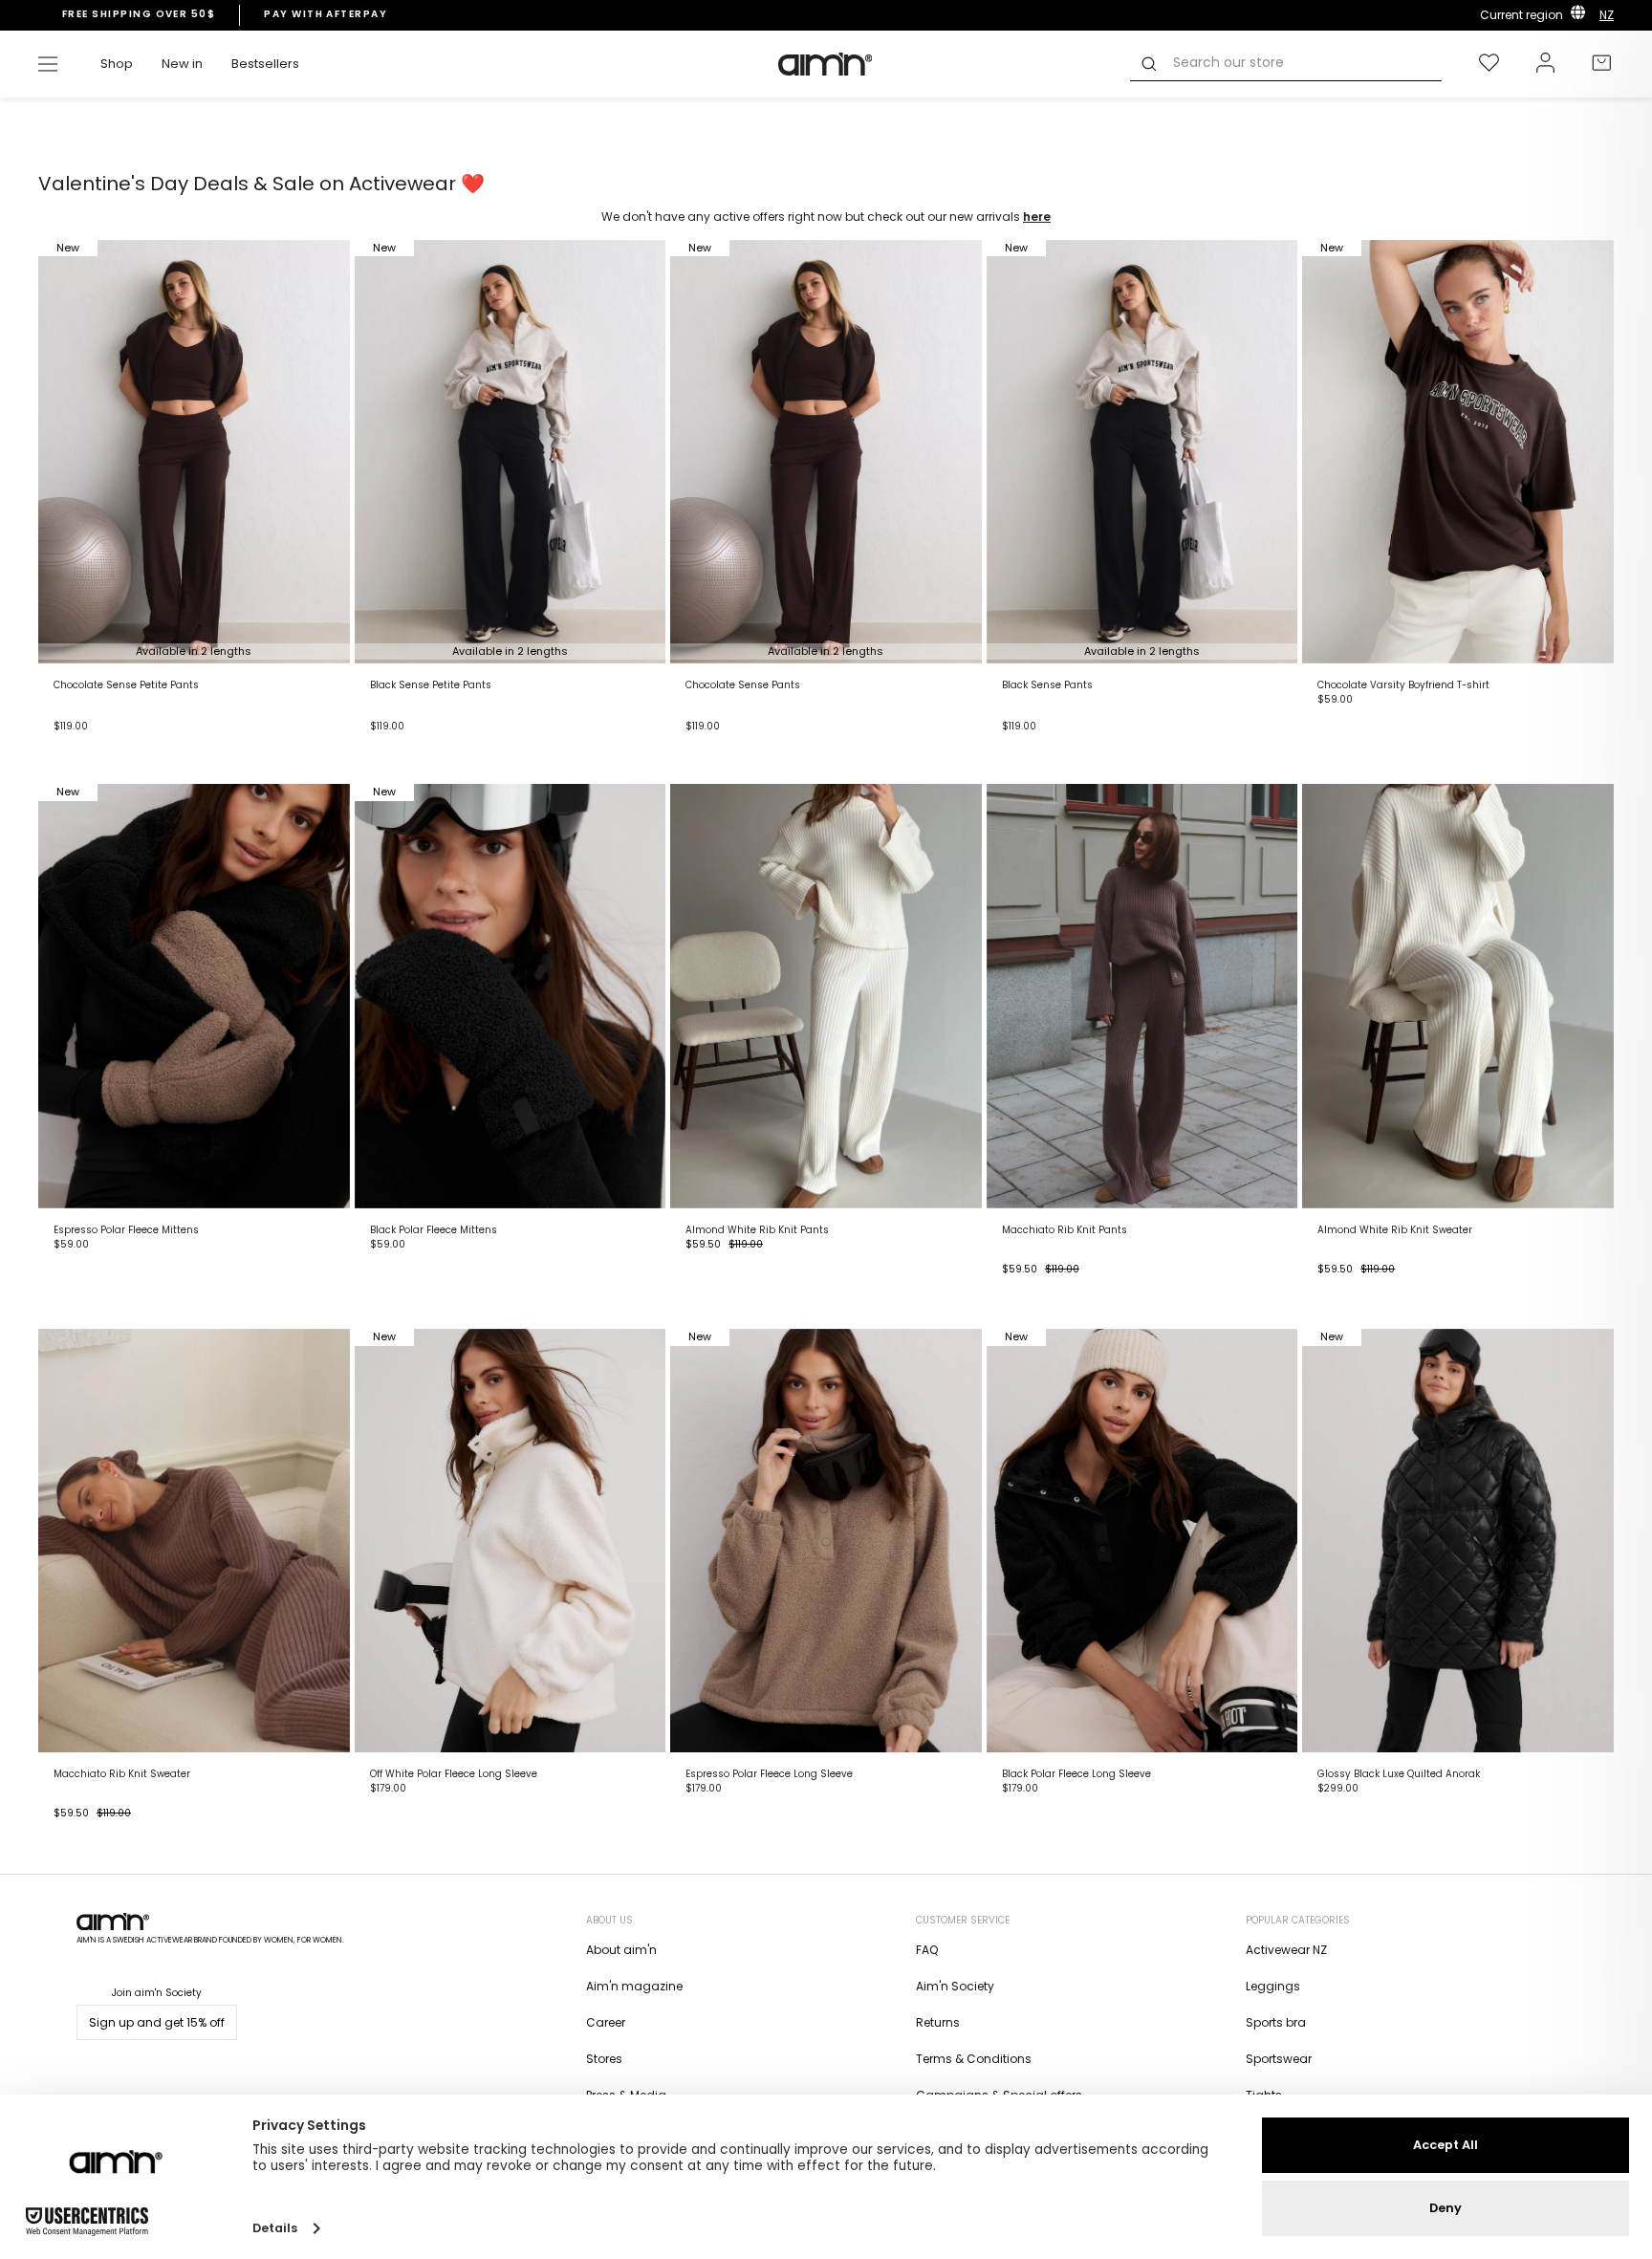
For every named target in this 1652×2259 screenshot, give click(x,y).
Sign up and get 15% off (157, 2022)
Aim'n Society (955, 1986)
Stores (604, 2059)
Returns (938, 2022)
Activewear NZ (1286, 1950)
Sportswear (1279, 2059)
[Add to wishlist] (826, 996)
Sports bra (1276, 2022)
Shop (117, 64)
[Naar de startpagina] (826, 64)
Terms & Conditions (974, 2059)
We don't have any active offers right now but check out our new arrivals (826, 217)
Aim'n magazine (634, 1986)
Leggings (1273, 1986)
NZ (1607, 15)
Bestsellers (265, 64)
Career (606, 2022)
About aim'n (621, 1950)
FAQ (927, 1950)
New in (182, 64)
